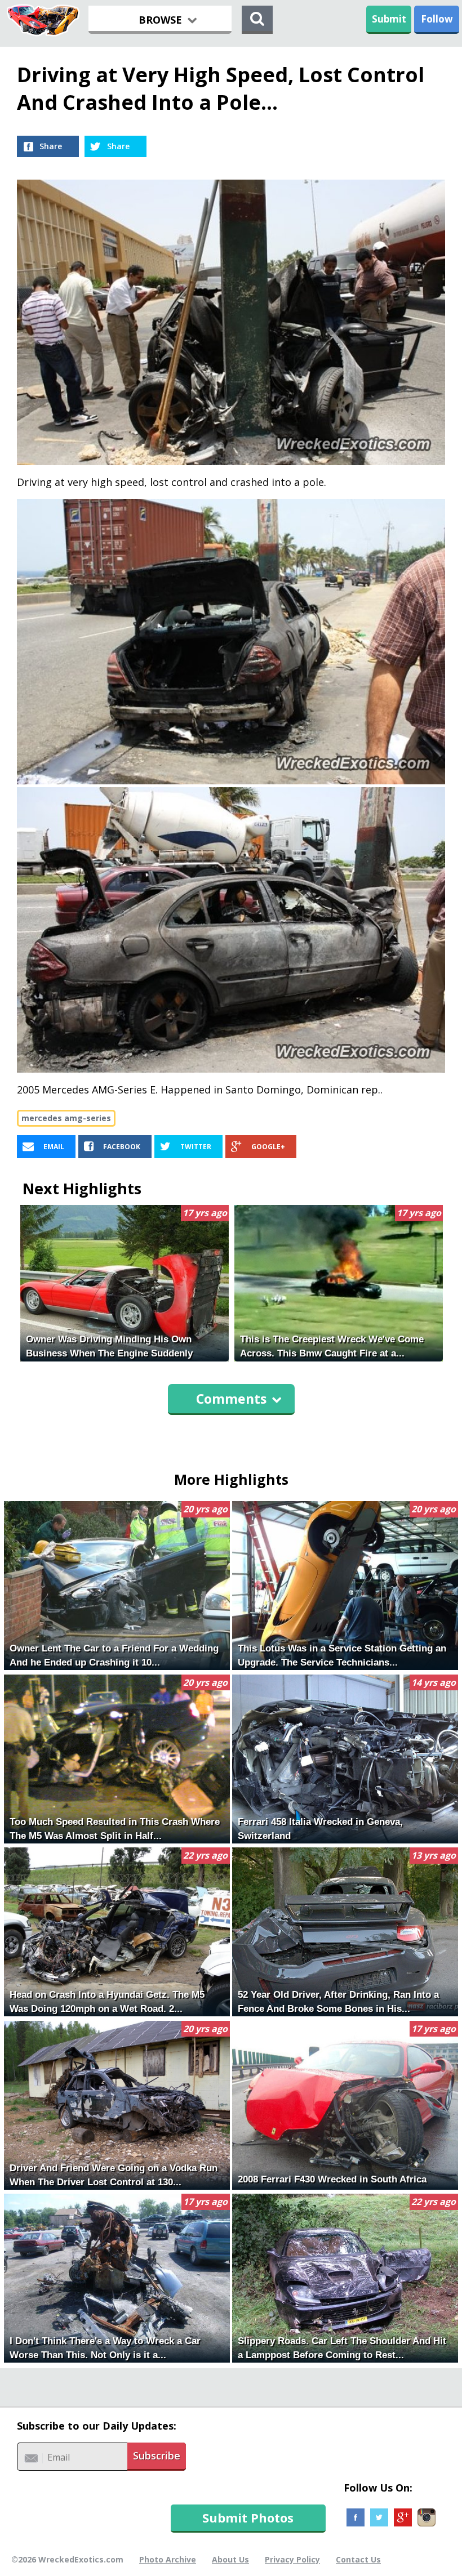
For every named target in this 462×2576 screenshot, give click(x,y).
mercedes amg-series (66, 1118)
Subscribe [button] (157, 2456)
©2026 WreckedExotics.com (67, 2559)
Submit (389, 19)
